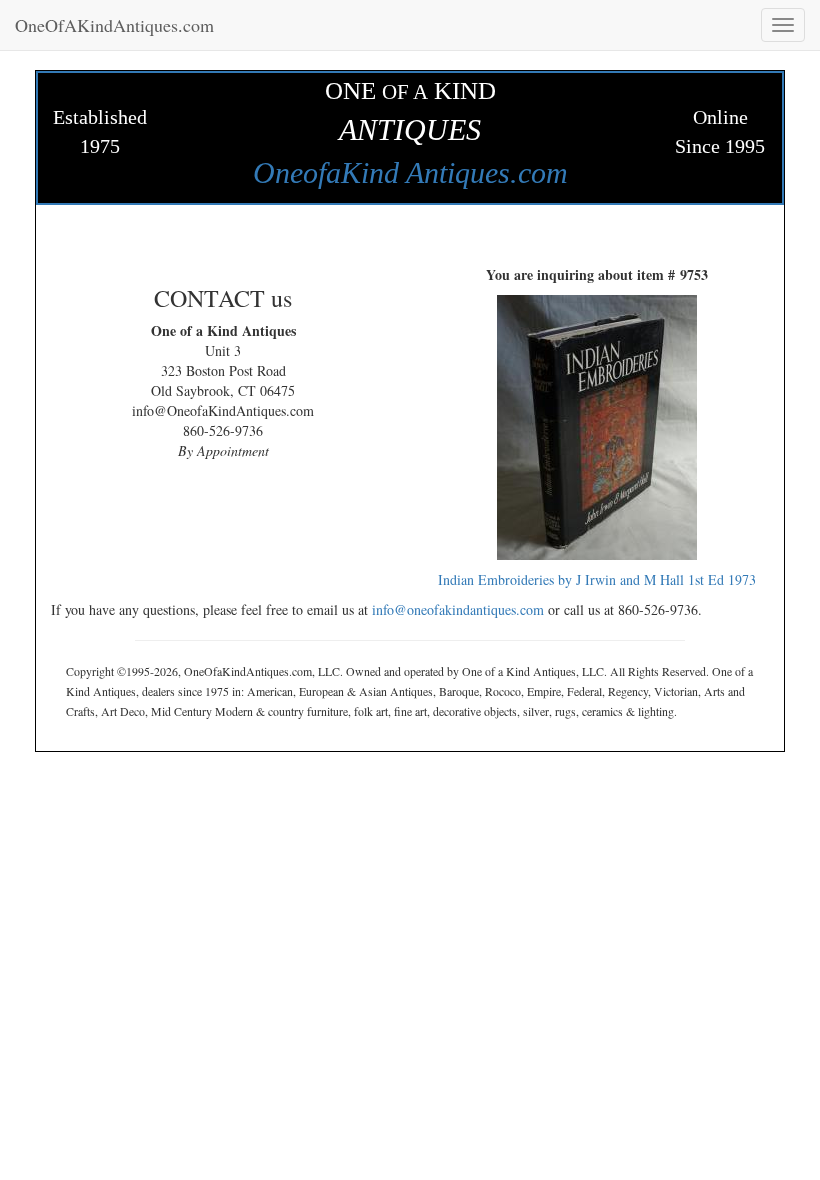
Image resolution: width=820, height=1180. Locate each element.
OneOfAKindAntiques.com (114, 25)
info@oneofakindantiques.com (458, 609)
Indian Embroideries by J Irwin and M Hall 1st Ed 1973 (597, 579)
